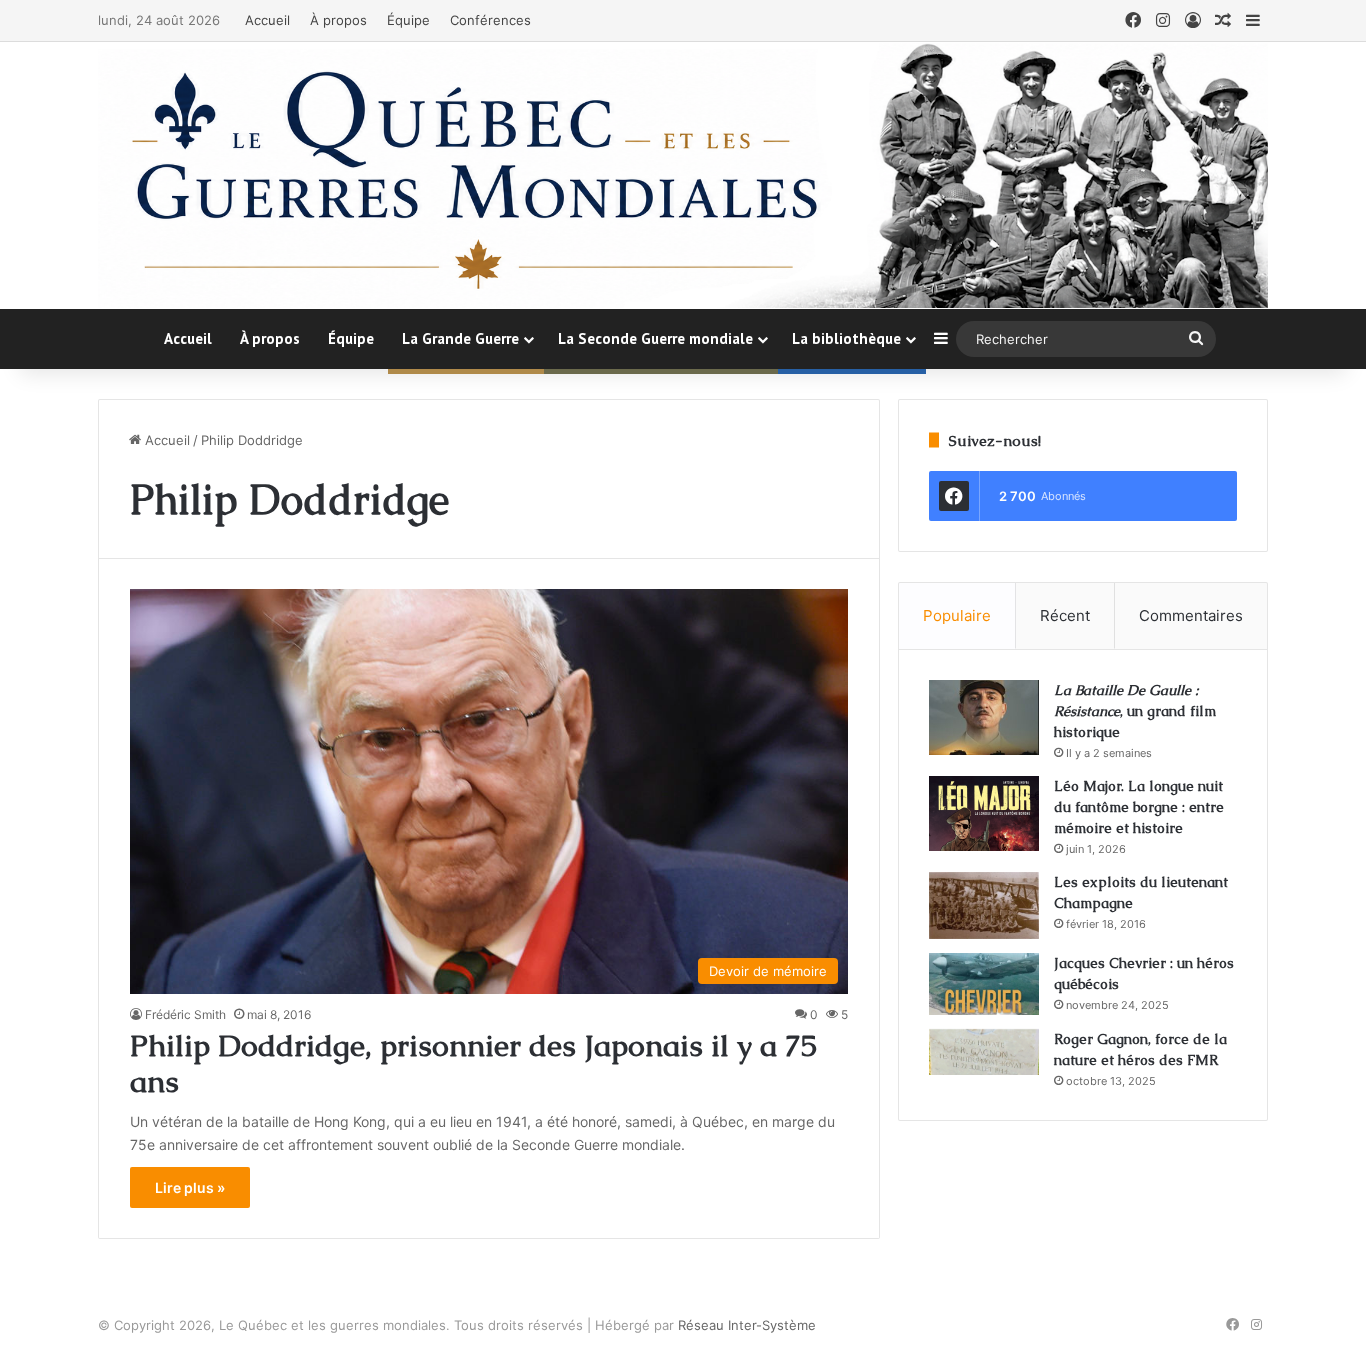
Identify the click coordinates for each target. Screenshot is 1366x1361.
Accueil (267, 20)
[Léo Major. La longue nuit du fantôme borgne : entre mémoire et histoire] (984, 813)
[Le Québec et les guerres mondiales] (683, 175)
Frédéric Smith (185, 1014)
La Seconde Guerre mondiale (655, 338)
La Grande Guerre (460, 338)
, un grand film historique (1135, 711)
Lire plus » (190, 1187)
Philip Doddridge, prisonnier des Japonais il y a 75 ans (473, 1063)
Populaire (957, 615)
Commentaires (1191, 615)
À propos (338, 20)
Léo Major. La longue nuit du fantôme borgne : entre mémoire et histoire (1139, 807)
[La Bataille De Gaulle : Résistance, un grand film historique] (984, 717)
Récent (1065, 615)
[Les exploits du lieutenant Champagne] (984, 905)
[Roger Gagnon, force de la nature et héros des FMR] (984, 1052)
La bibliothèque (846, 338)
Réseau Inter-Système (747, 1325)
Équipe (408, 20)
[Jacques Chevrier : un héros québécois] (984, 984)
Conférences (490, 20)
